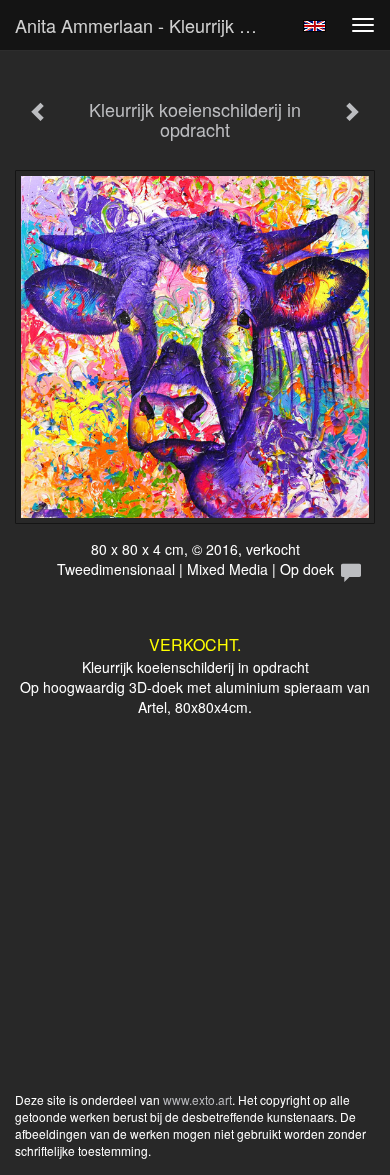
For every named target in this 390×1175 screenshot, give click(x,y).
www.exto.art (197, 1099)
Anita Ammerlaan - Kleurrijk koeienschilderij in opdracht (149, 25)
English (314, 26)
